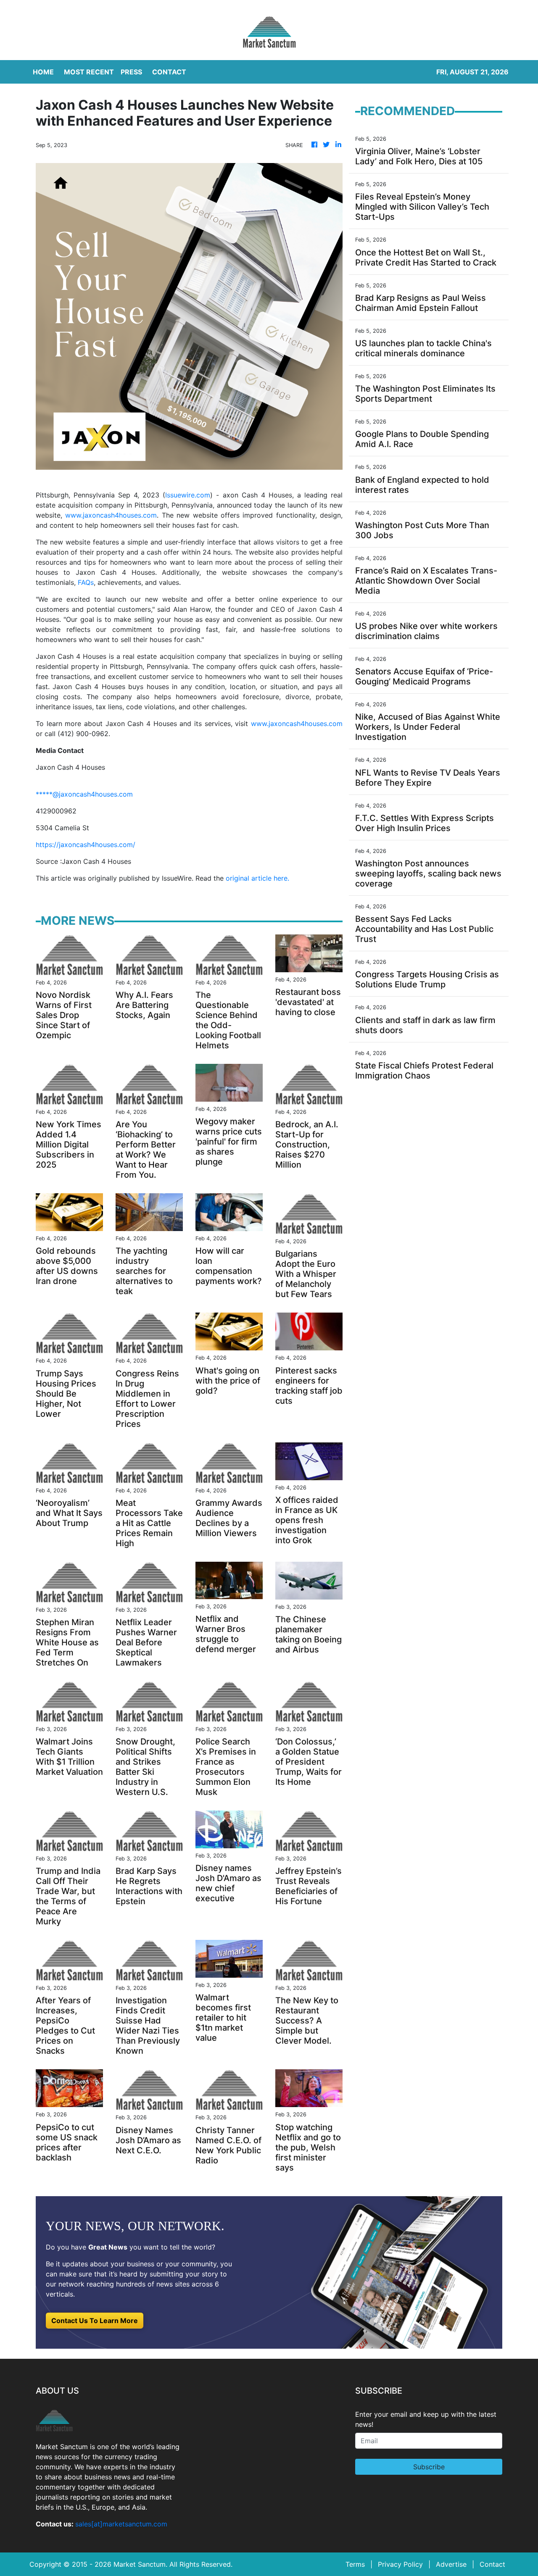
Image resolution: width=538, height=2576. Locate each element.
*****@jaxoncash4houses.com (84, 794)
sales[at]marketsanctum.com (121, 2524)
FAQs (86, 582)
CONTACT (169, 72)
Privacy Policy (400, 2564)
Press (131, 72)
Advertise (451, 2564)
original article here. (257, 878)
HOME (43, 72)
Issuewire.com (188, 495)
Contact (492, 2564)
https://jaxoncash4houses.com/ (86, 845)
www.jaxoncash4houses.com (111, 515)
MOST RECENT (89, 72)
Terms (355, 2564)
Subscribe (429, 2467)
